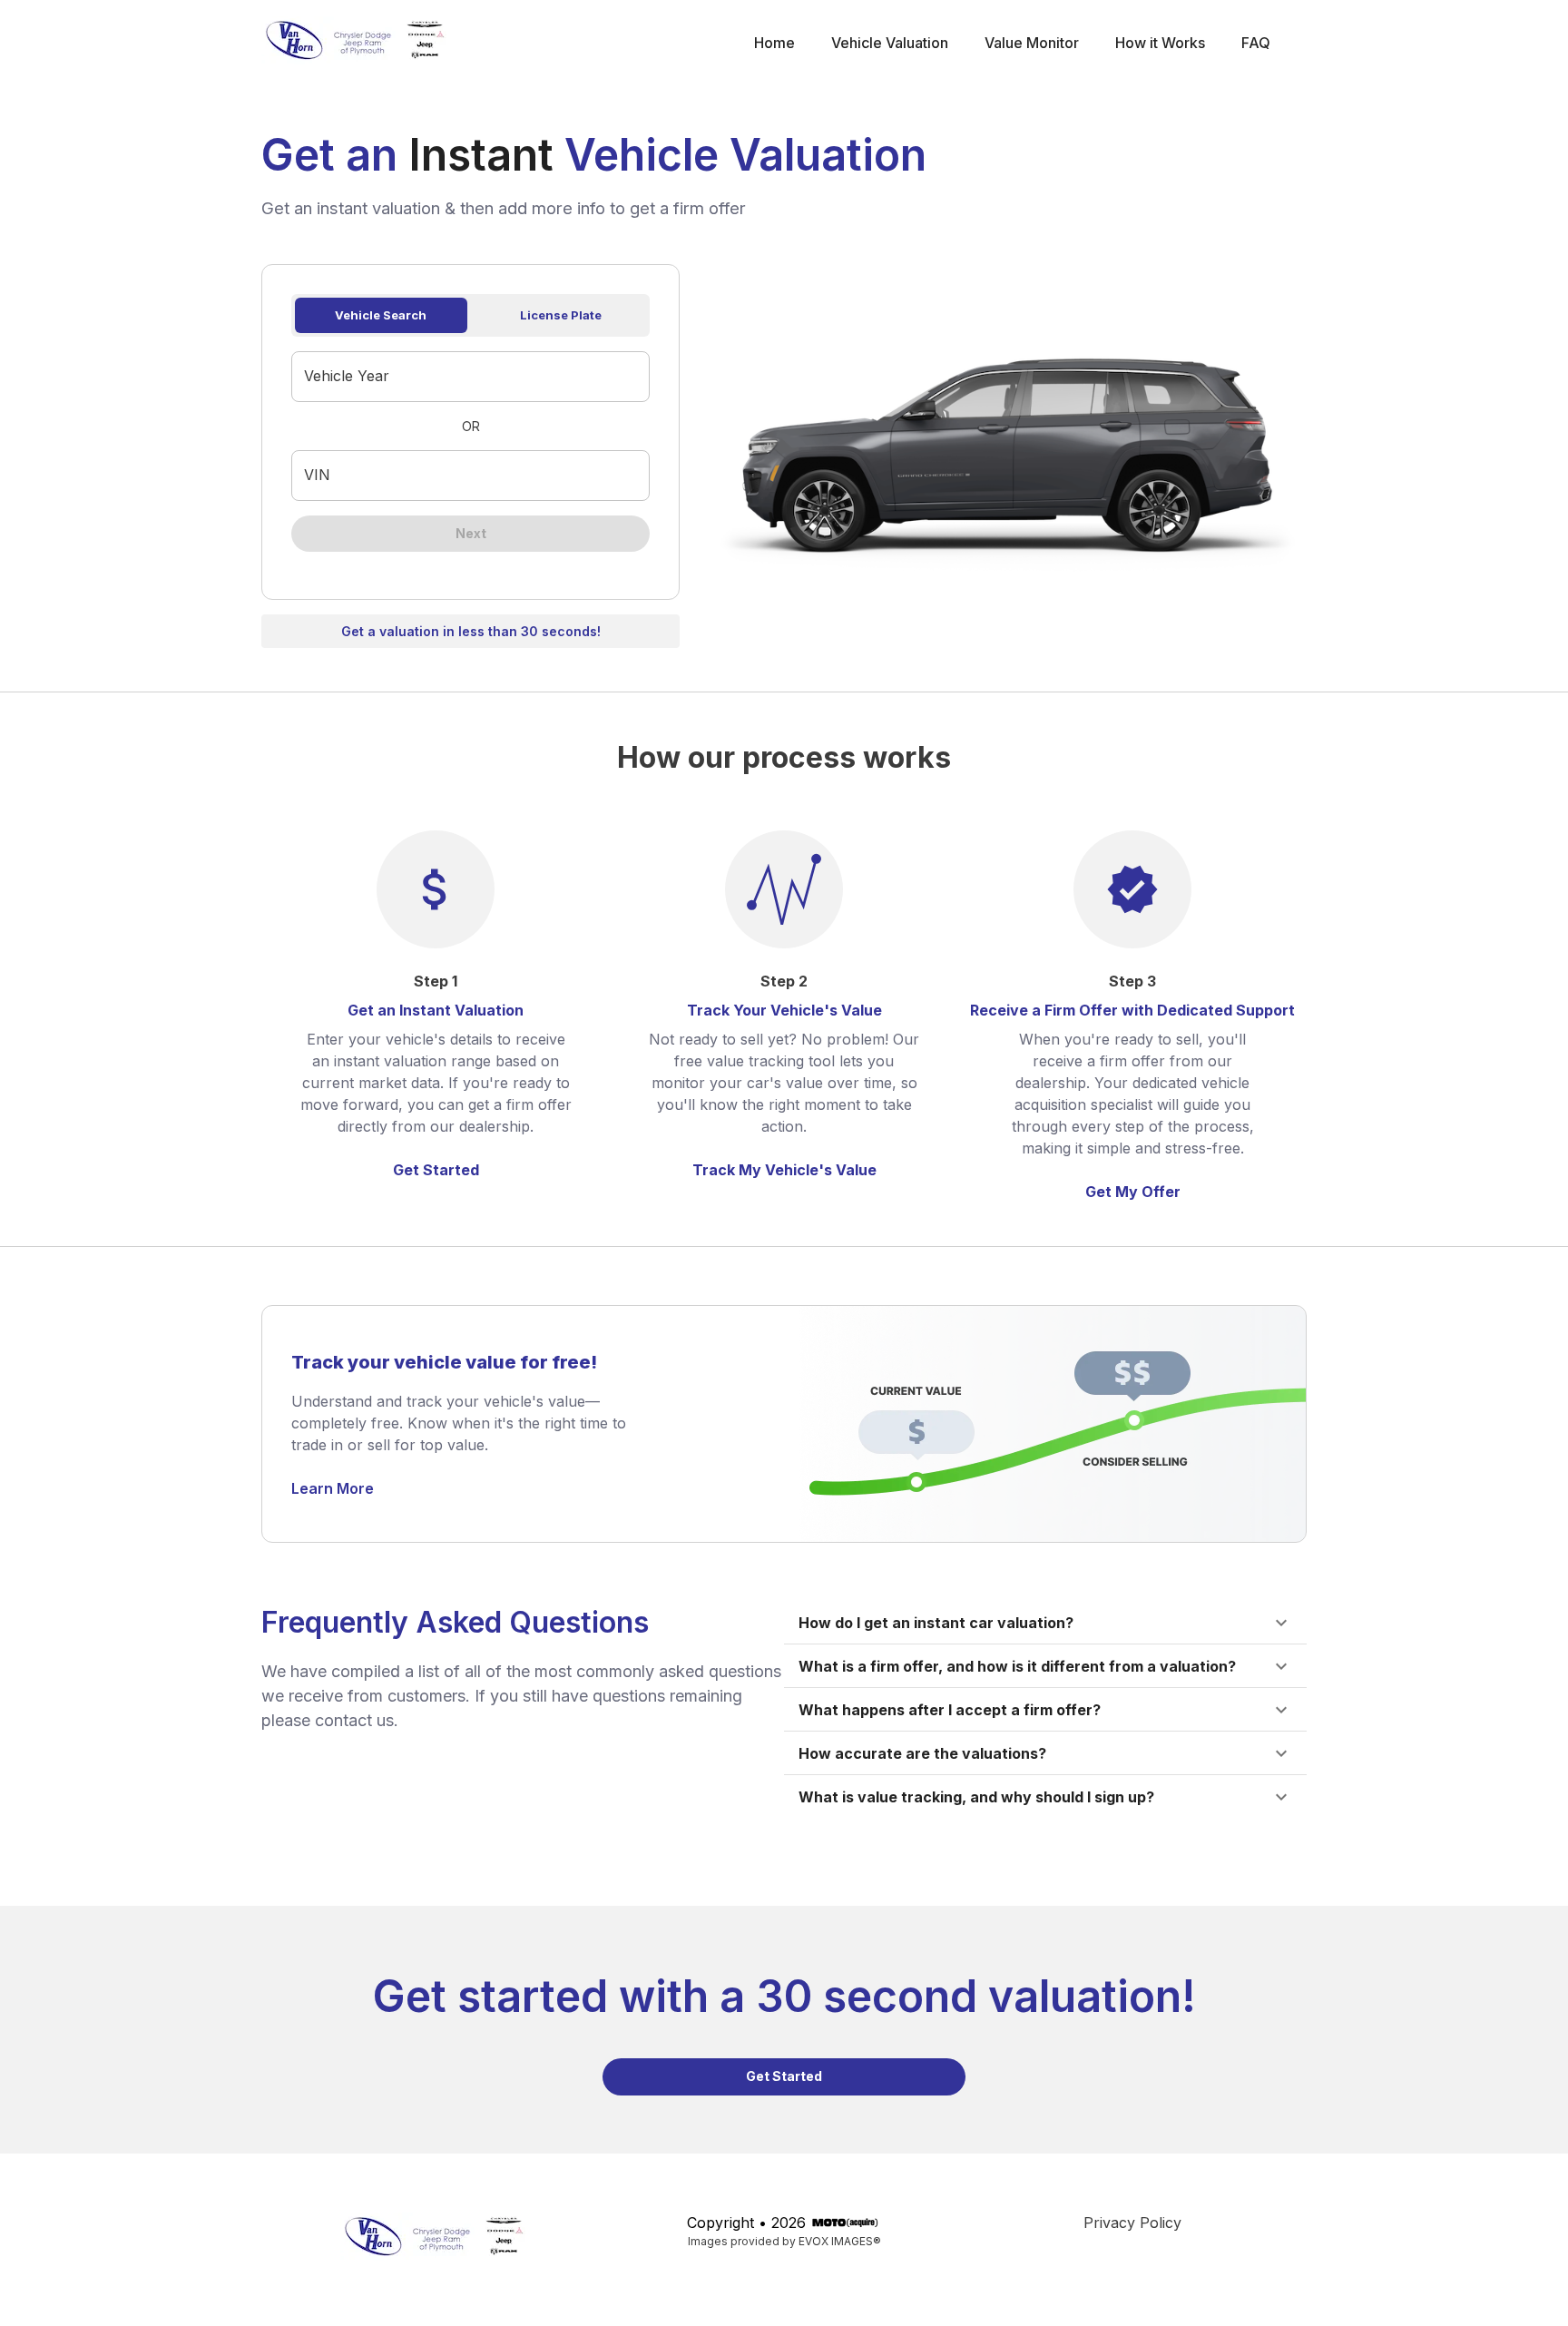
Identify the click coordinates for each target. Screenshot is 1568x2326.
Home (774, 43)
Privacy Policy (1132, 2223)
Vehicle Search (381, 315)
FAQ (1256, 43)
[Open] (642, 378)
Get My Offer (1133, 1192)
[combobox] (457, 377)
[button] (1045, 1623)
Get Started (436, 1170)
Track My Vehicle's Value (784, 1170)
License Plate (561, 315)
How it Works (1160, 43)
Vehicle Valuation (890, 43)
